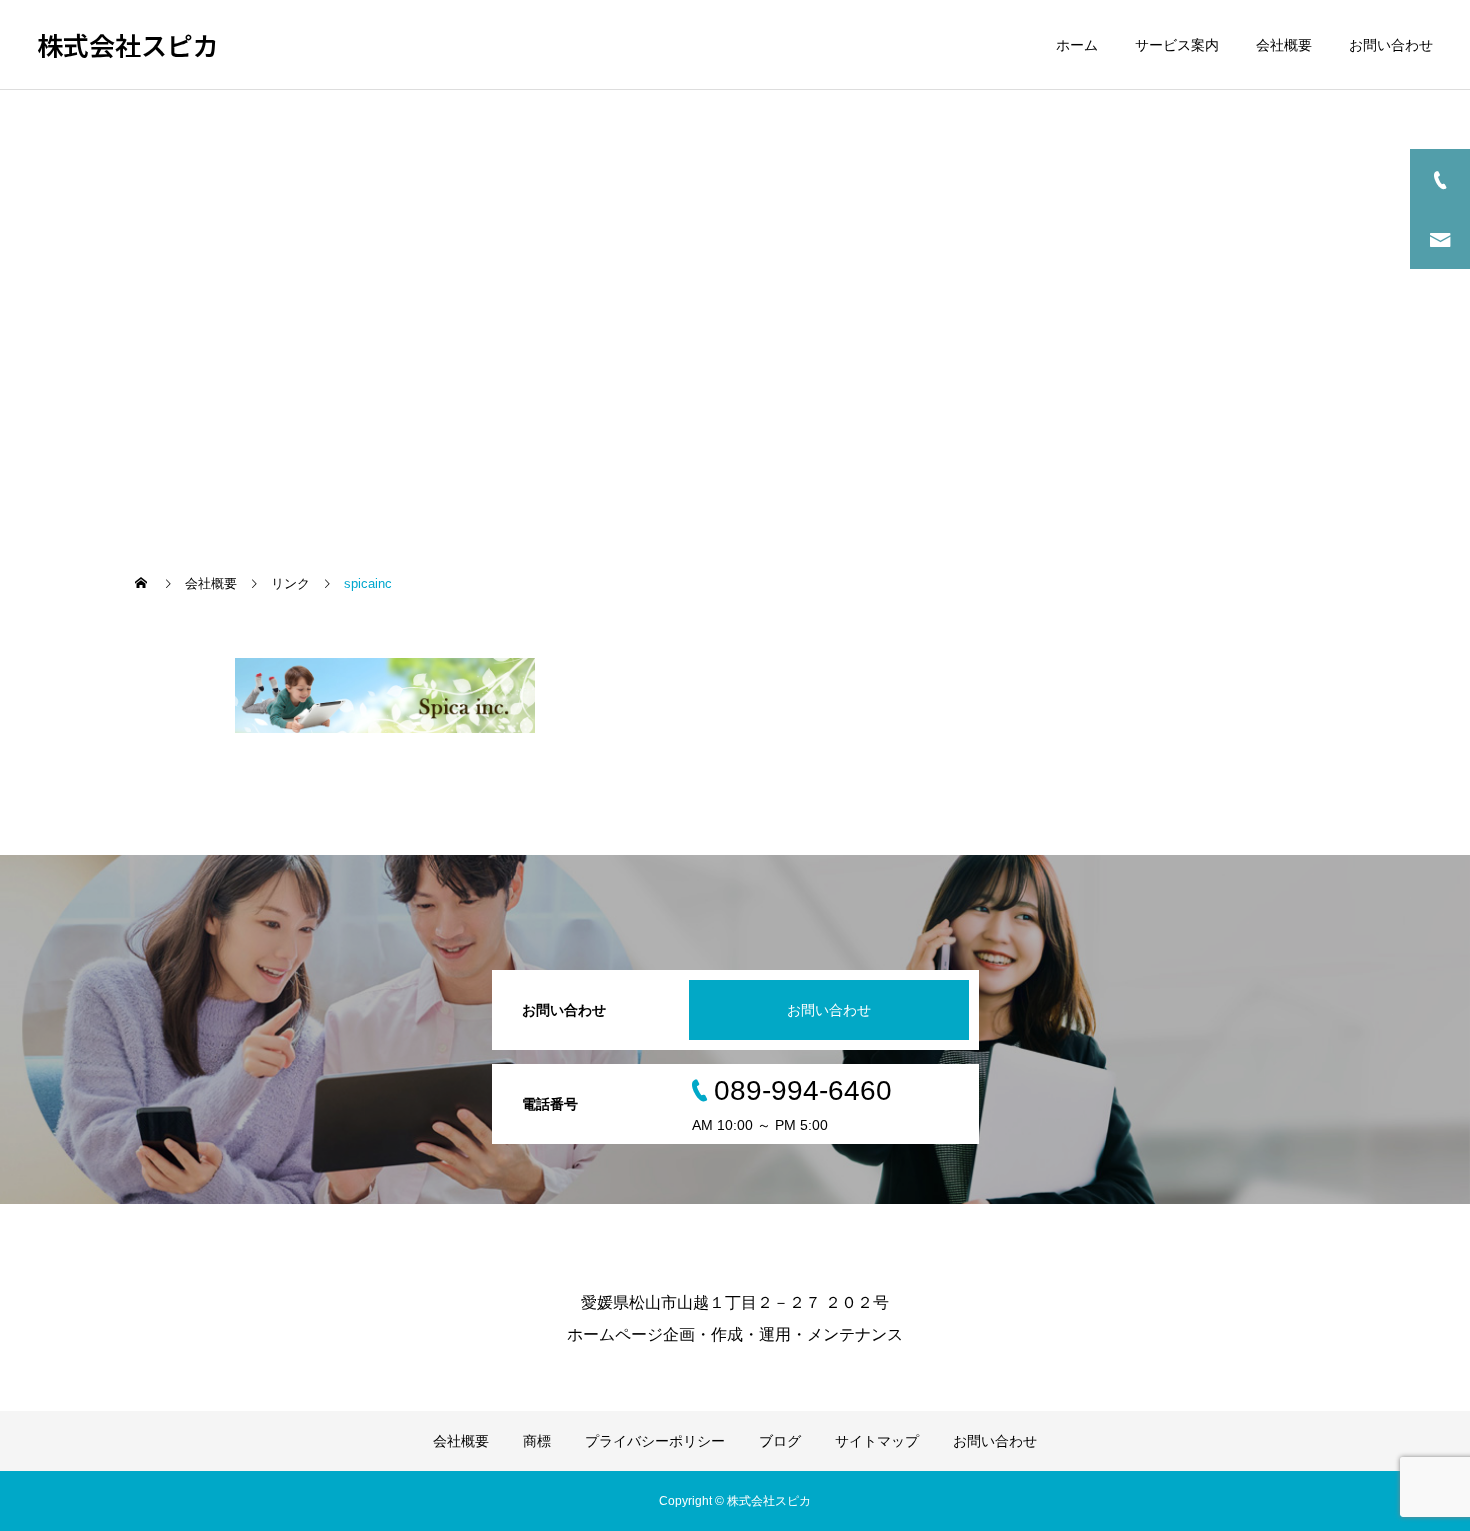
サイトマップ (877, 1441)
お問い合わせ (1391, 45)
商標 (537, 1441)
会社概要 (1284, 45)
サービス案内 (1177, 45)
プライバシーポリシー (655, 1441)
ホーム (1077, 45)
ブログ (780, 1441)
